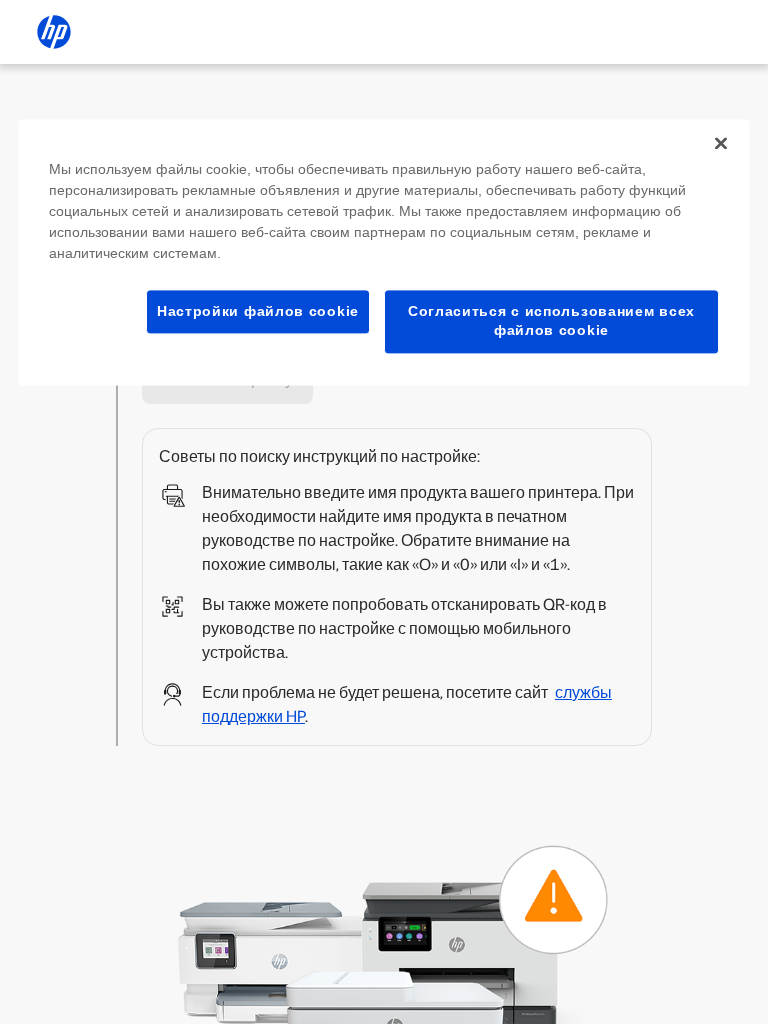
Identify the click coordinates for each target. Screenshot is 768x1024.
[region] (384, 252)
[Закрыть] (721, 143)
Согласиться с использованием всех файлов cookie (551, 321)
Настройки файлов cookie (258, 311)
